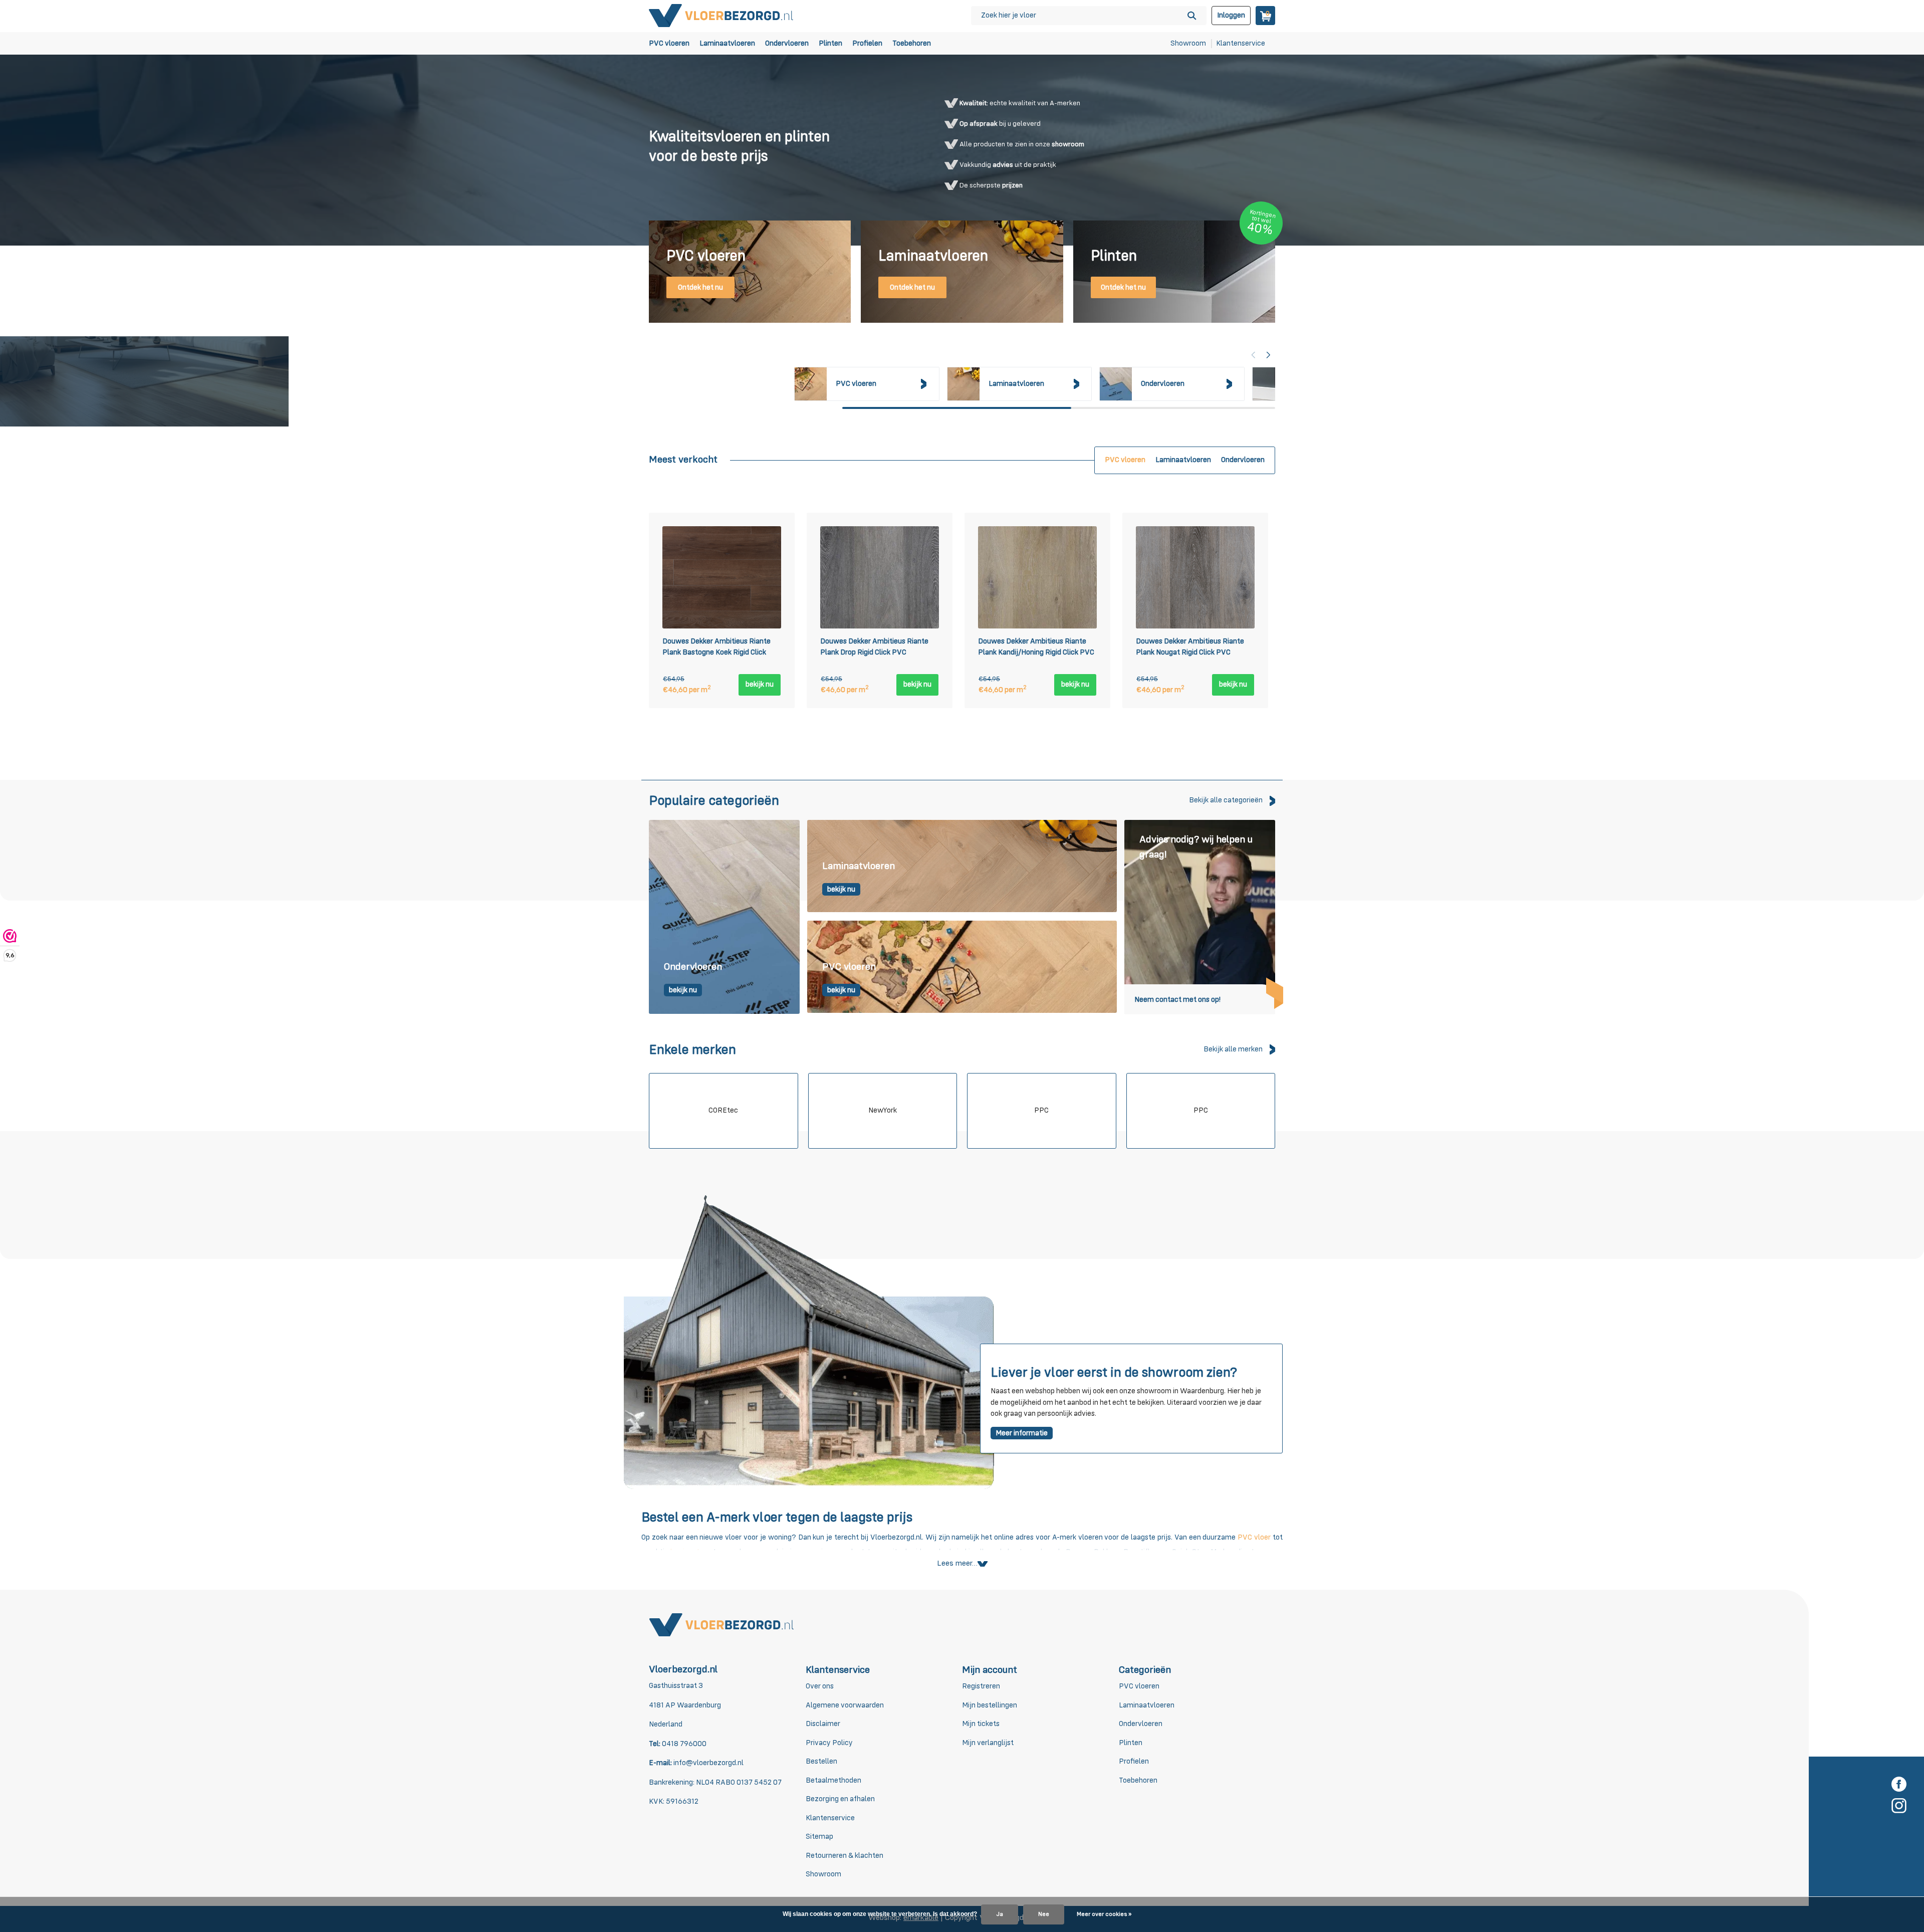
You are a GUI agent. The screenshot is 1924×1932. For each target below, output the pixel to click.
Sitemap (819, 1837)
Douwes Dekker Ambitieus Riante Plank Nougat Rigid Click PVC (1190, 647)
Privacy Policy (829, 1743)
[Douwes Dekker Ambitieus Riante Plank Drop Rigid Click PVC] (880, 577)
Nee (1044, 1914)
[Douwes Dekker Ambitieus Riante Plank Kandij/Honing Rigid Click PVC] (1037, 577)
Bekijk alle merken (1233, 1049)
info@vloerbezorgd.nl (708, 1763)
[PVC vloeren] (962, 967)
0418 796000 (683, 1744)
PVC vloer (1254, 1537)
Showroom (1188, 43)
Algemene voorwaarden (845, 1705)
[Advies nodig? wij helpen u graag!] (1200, 917)
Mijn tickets (981, 1724)
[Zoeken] (1192, 16)
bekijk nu (760, 684)
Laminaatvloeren (727, 43)
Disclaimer (823, 1724)
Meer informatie (1022, 1433)
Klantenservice (1241, 43)
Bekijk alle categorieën (1226, 800)
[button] (1268, 355)
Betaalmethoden (833, 1780)
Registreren (981, 1686)
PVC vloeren (669, 43)
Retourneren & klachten (845, 1856)
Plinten (830, 43)
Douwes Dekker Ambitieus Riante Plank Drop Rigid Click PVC (874, 647)
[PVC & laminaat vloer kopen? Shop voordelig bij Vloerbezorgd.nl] (722, 15)
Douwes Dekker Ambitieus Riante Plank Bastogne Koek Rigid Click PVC (716, 649)
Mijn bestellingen (990, 1705)
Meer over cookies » (1104, 1914)
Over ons (820, 1686)
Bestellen (821, 1761)
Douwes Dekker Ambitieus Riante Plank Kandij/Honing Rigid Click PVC (1036, 647)
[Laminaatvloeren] (962, 867)
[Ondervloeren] (724, 917)
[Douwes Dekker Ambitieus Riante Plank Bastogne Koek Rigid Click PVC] (722, 577)
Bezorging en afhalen (840, 1799)
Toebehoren (912, 43)
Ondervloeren (787, 43)
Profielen (867, 43)
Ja (1000, 1914)
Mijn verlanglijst (988, 1743)
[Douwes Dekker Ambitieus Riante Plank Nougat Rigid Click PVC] (1195, 577)
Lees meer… (957, 1564)
